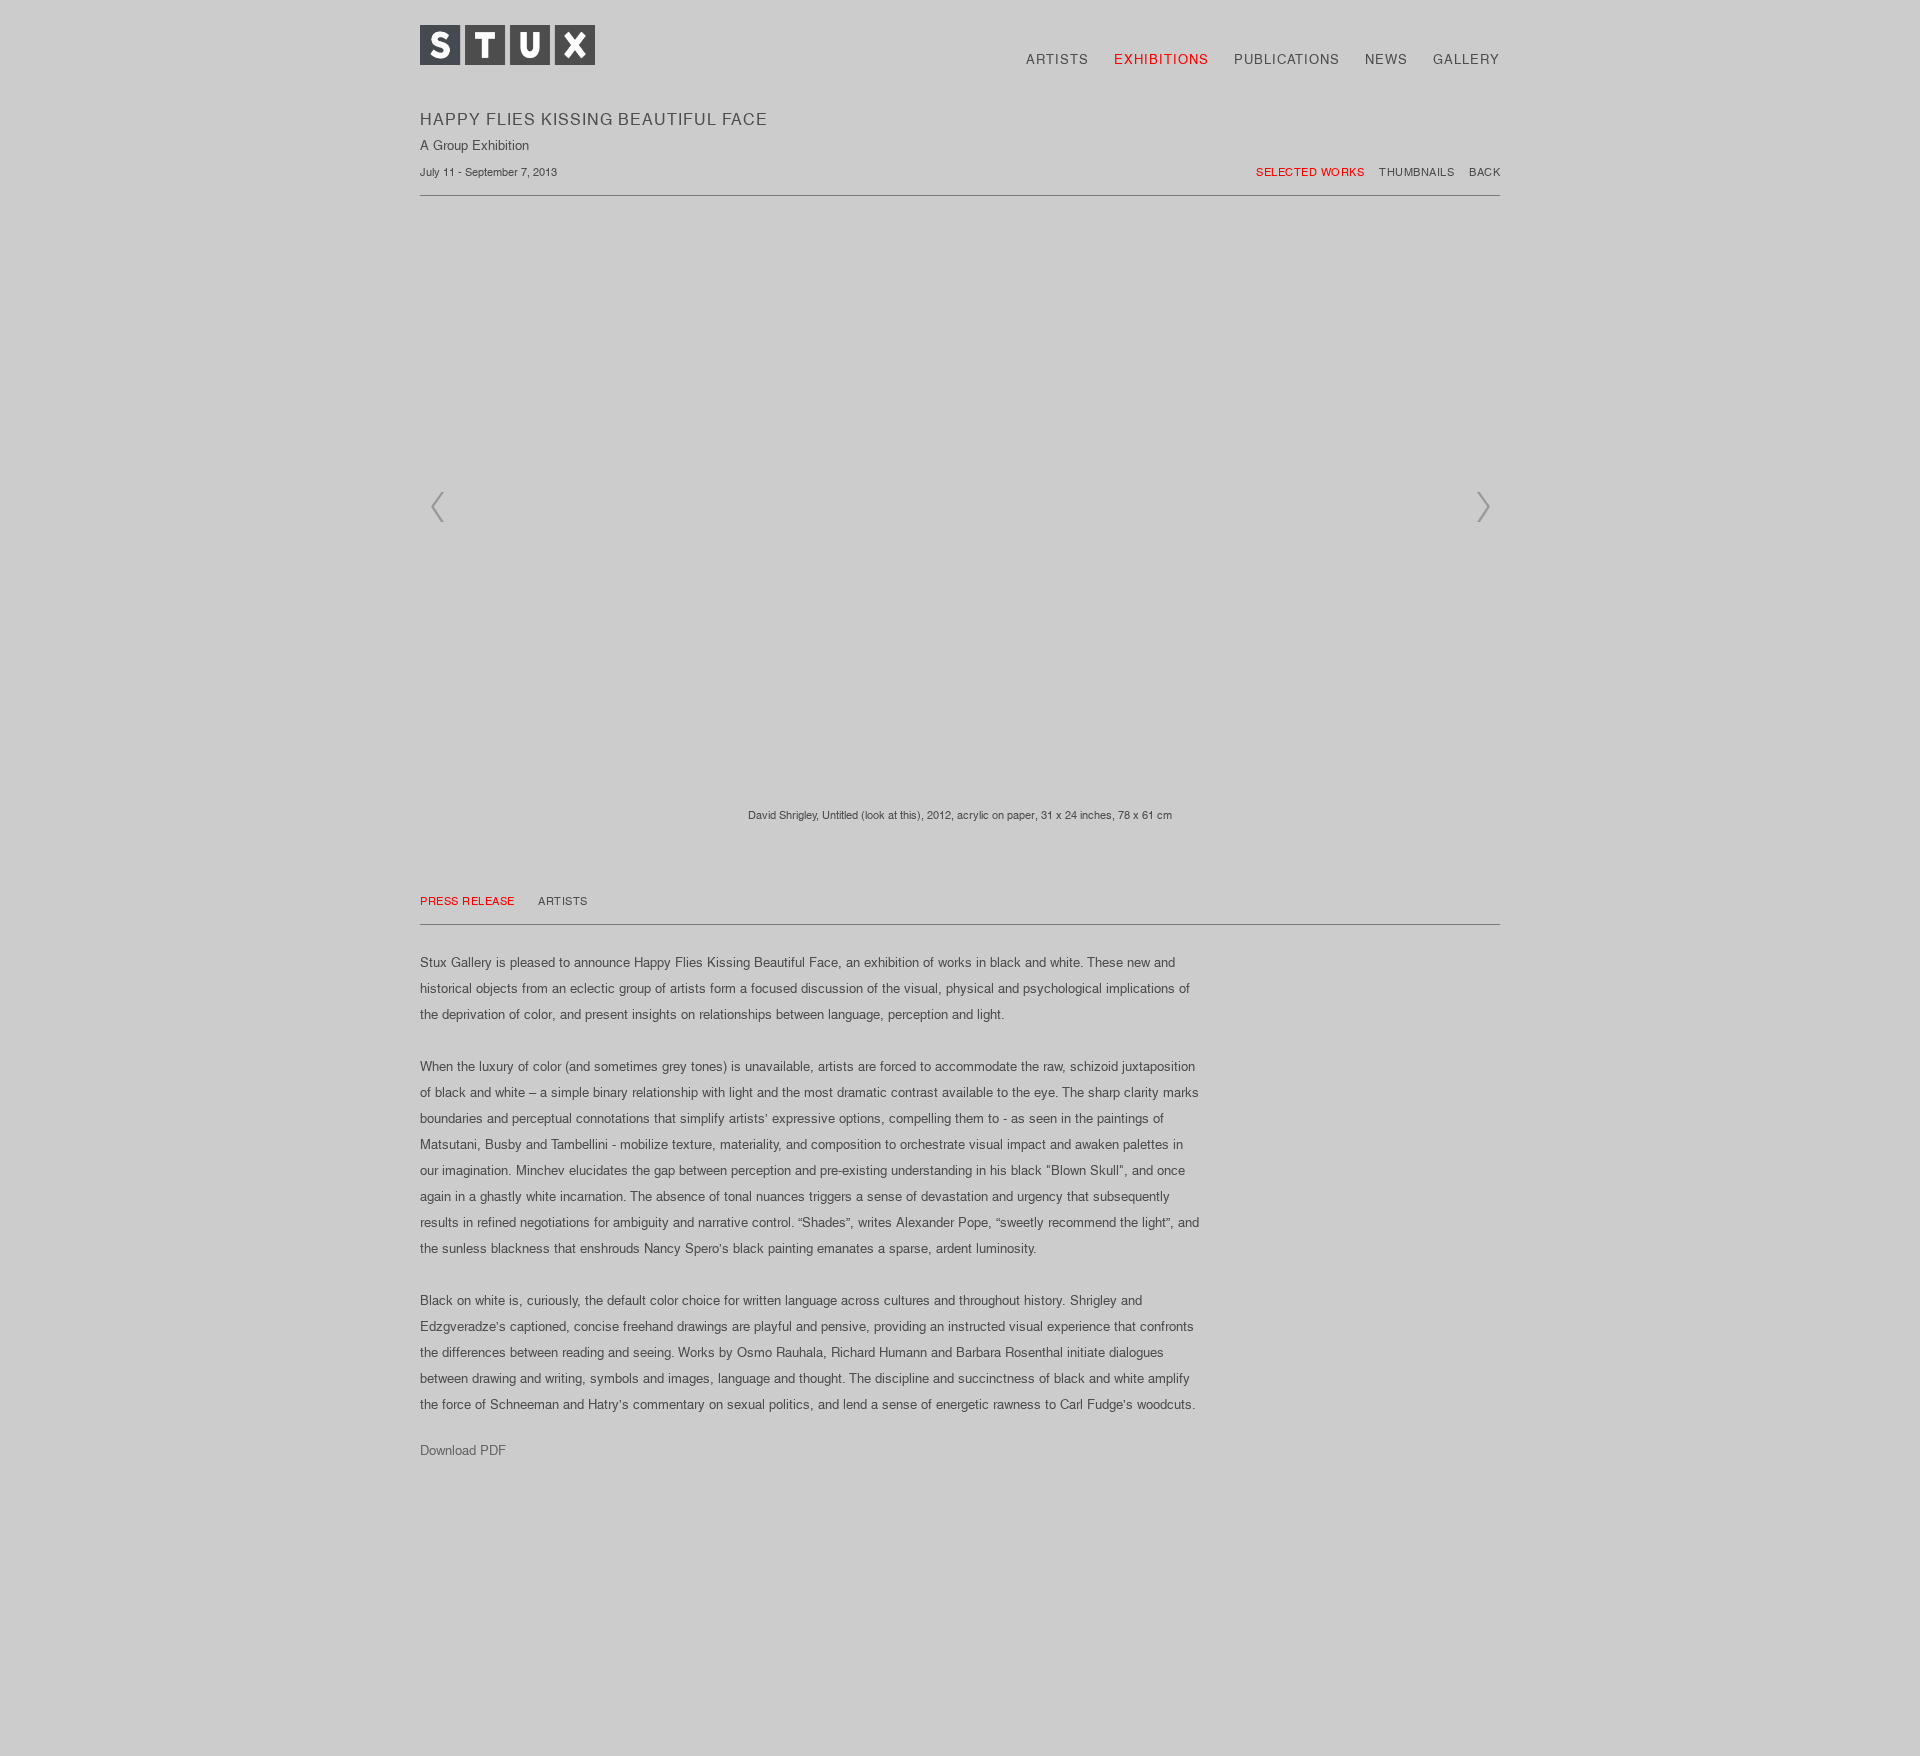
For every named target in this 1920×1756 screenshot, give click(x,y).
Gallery (1466, 59)
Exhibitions (1161, 59)
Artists (1057, 59)
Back (1484, 172)
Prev (437, 507)
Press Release (469, 901)
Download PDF (463, 1450)
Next (1483, 507)
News (1386, 59)
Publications (1287, 59)
